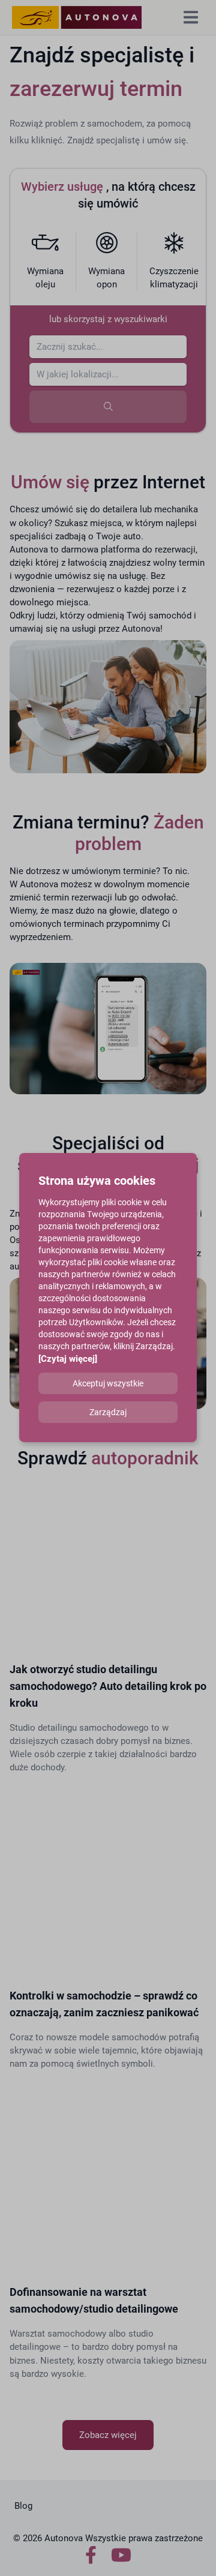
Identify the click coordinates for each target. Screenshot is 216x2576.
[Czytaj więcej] (68, 1359)
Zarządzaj (108, 1412)
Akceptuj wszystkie (108, 1383)
